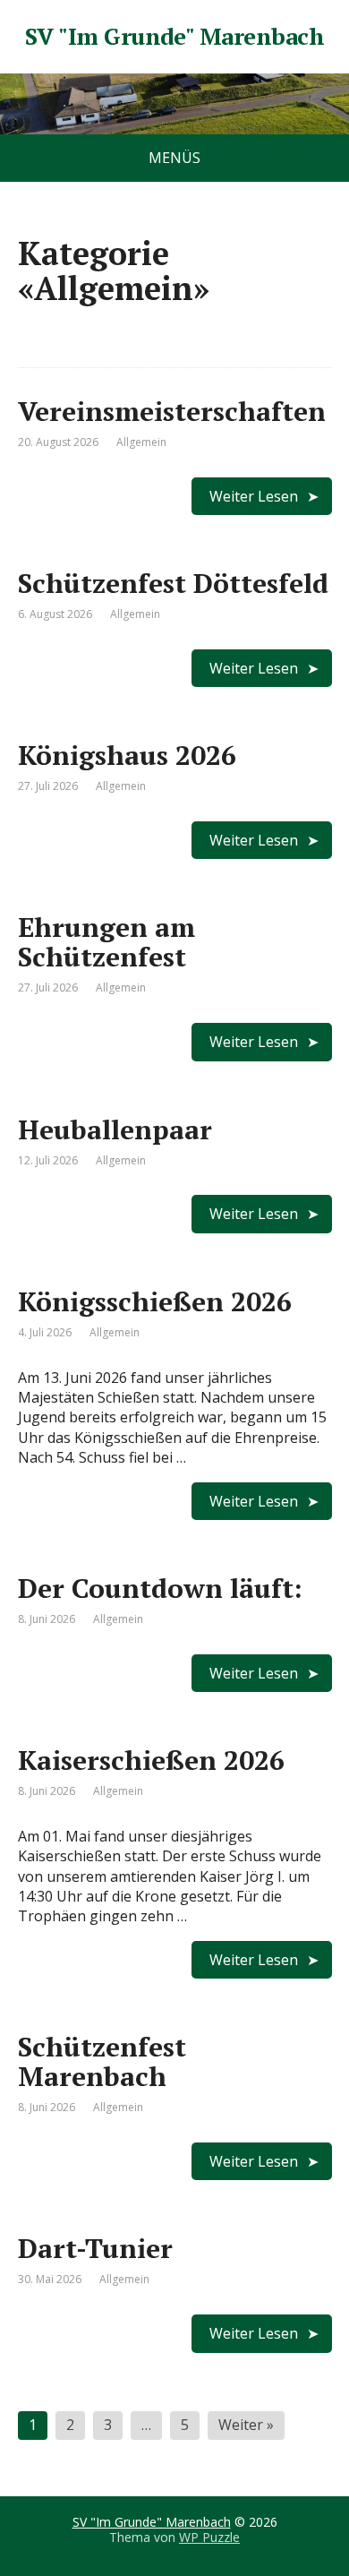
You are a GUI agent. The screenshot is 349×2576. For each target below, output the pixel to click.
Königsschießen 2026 (155, 1301)
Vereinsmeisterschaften (172, 411)
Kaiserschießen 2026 (151, 1760)
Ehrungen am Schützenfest (106, 942)
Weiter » (246, 2425)
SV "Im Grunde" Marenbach (175, 37)
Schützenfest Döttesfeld (173, 583)
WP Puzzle (209, 2537)
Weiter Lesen (254, 496)
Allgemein (141, 442)
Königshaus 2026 (127, 755)
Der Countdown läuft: (160, 1588)
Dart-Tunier (95, 2248)
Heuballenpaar (115, 1129)
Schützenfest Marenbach (102, 2061)
